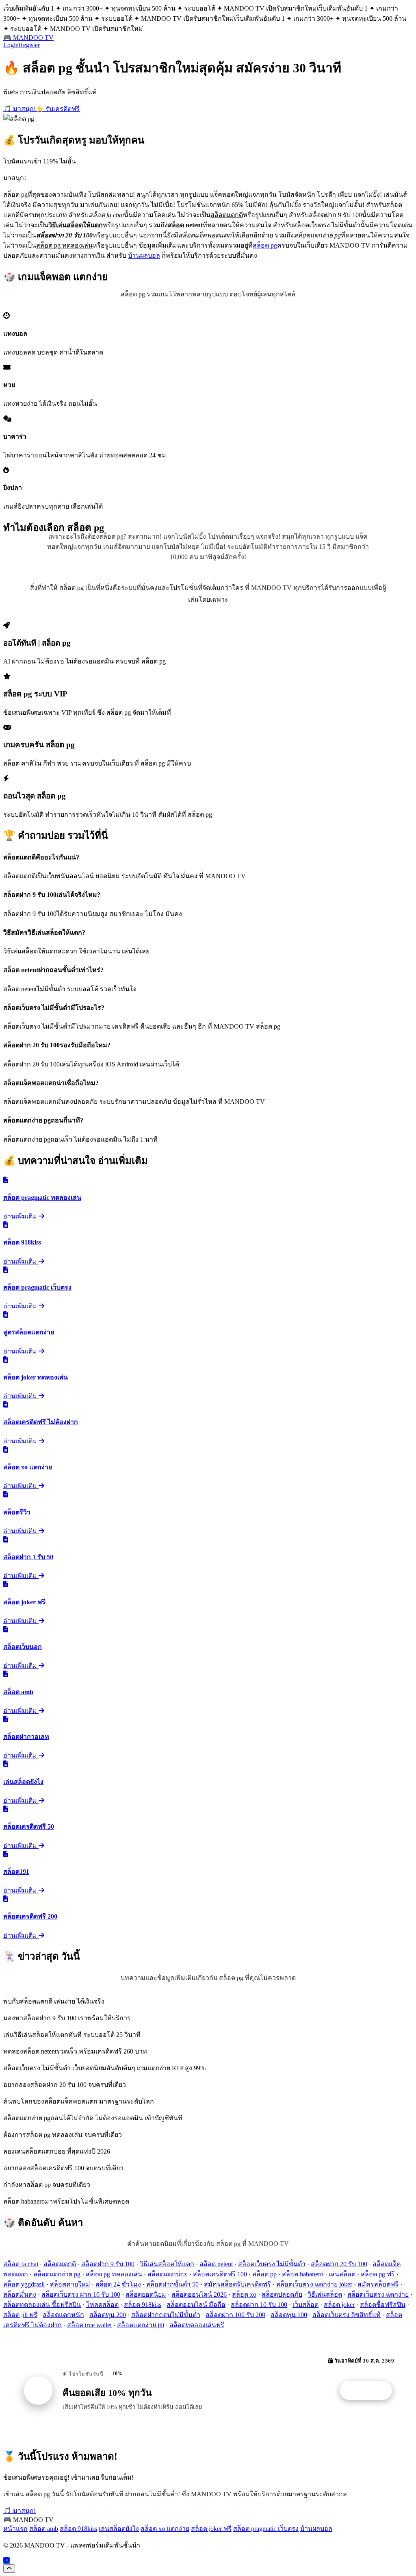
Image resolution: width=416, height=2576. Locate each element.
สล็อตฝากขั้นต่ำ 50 (172, 2284)
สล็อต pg (265, 245)
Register (29, 45)
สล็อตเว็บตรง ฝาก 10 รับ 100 (81, 2294)
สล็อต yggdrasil (24, 2284)
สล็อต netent (216, 2264)
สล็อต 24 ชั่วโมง (118, 2284)
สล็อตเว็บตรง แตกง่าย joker (314, 2284)
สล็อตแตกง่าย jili (141, 2325)
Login (11, 45)
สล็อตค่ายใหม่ (70, 2284)
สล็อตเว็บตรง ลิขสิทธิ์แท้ (347, 2315)
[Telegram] (6, 2560)
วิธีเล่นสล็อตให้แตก (167, 2264)
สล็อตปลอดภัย (282, 2294)
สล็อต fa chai (21, 2264)
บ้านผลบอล (144, 256)
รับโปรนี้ (370, 2391)
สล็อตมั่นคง (20, 2294)
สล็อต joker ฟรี (211, 2529)
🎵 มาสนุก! (19, 109)
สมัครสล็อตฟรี (378, 2284)
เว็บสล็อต (305, 2305)
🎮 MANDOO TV (28, 38)
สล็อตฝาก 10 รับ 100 (259, 2305)
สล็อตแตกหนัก (63, 2315)
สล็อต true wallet (89, 2325)
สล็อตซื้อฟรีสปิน (383, 2305)
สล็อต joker (339, 2305)
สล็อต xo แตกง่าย (165, 2529)
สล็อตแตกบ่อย (168, 2274)
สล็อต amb (44, 2529)
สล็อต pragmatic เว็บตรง (266, 2529)
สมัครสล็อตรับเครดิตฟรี (237, 2284)
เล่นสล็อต (342, 2274)
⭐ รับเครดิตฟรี (58, 109)
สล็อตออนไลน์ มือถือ (196, 2305)
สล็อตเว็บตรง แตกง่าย (378, 2294)
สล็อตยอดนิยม (146, 2294)
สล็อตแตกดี (60, 2264)
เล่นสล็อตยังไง (119, 2529)
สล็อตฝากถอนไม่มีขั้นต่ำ (166, 2315)
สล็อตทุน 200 (108, 2315)
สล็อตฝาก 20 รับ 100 (339, 2264)
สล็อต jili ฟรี (20, 2315)
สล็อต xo (244, 2294)
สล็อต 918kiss (143, 2305)
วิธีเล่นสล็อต (325, 2294)
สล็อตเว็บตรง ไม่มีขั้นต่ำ (272, 2264)
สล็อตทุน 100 (289, 2315)
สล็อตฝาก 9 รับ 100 (108, 2264)
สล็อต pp (264, 2274)
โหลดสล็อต (102, 2305)
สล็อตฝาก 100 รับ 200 (235, 2315)
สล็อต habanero (303, 2274)
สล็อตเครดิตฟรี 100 (220, 2274)
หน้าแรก (15, 2529)
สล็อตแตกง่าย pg (57, 2274)
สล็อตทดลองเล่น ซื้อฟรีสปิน (42, 2305)
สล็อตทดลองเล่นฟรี (197, 2325)
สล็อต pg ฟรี (378, 2274)
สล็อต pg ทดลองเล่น (114, 2274)
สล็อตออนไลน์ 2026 (199, 2294)
